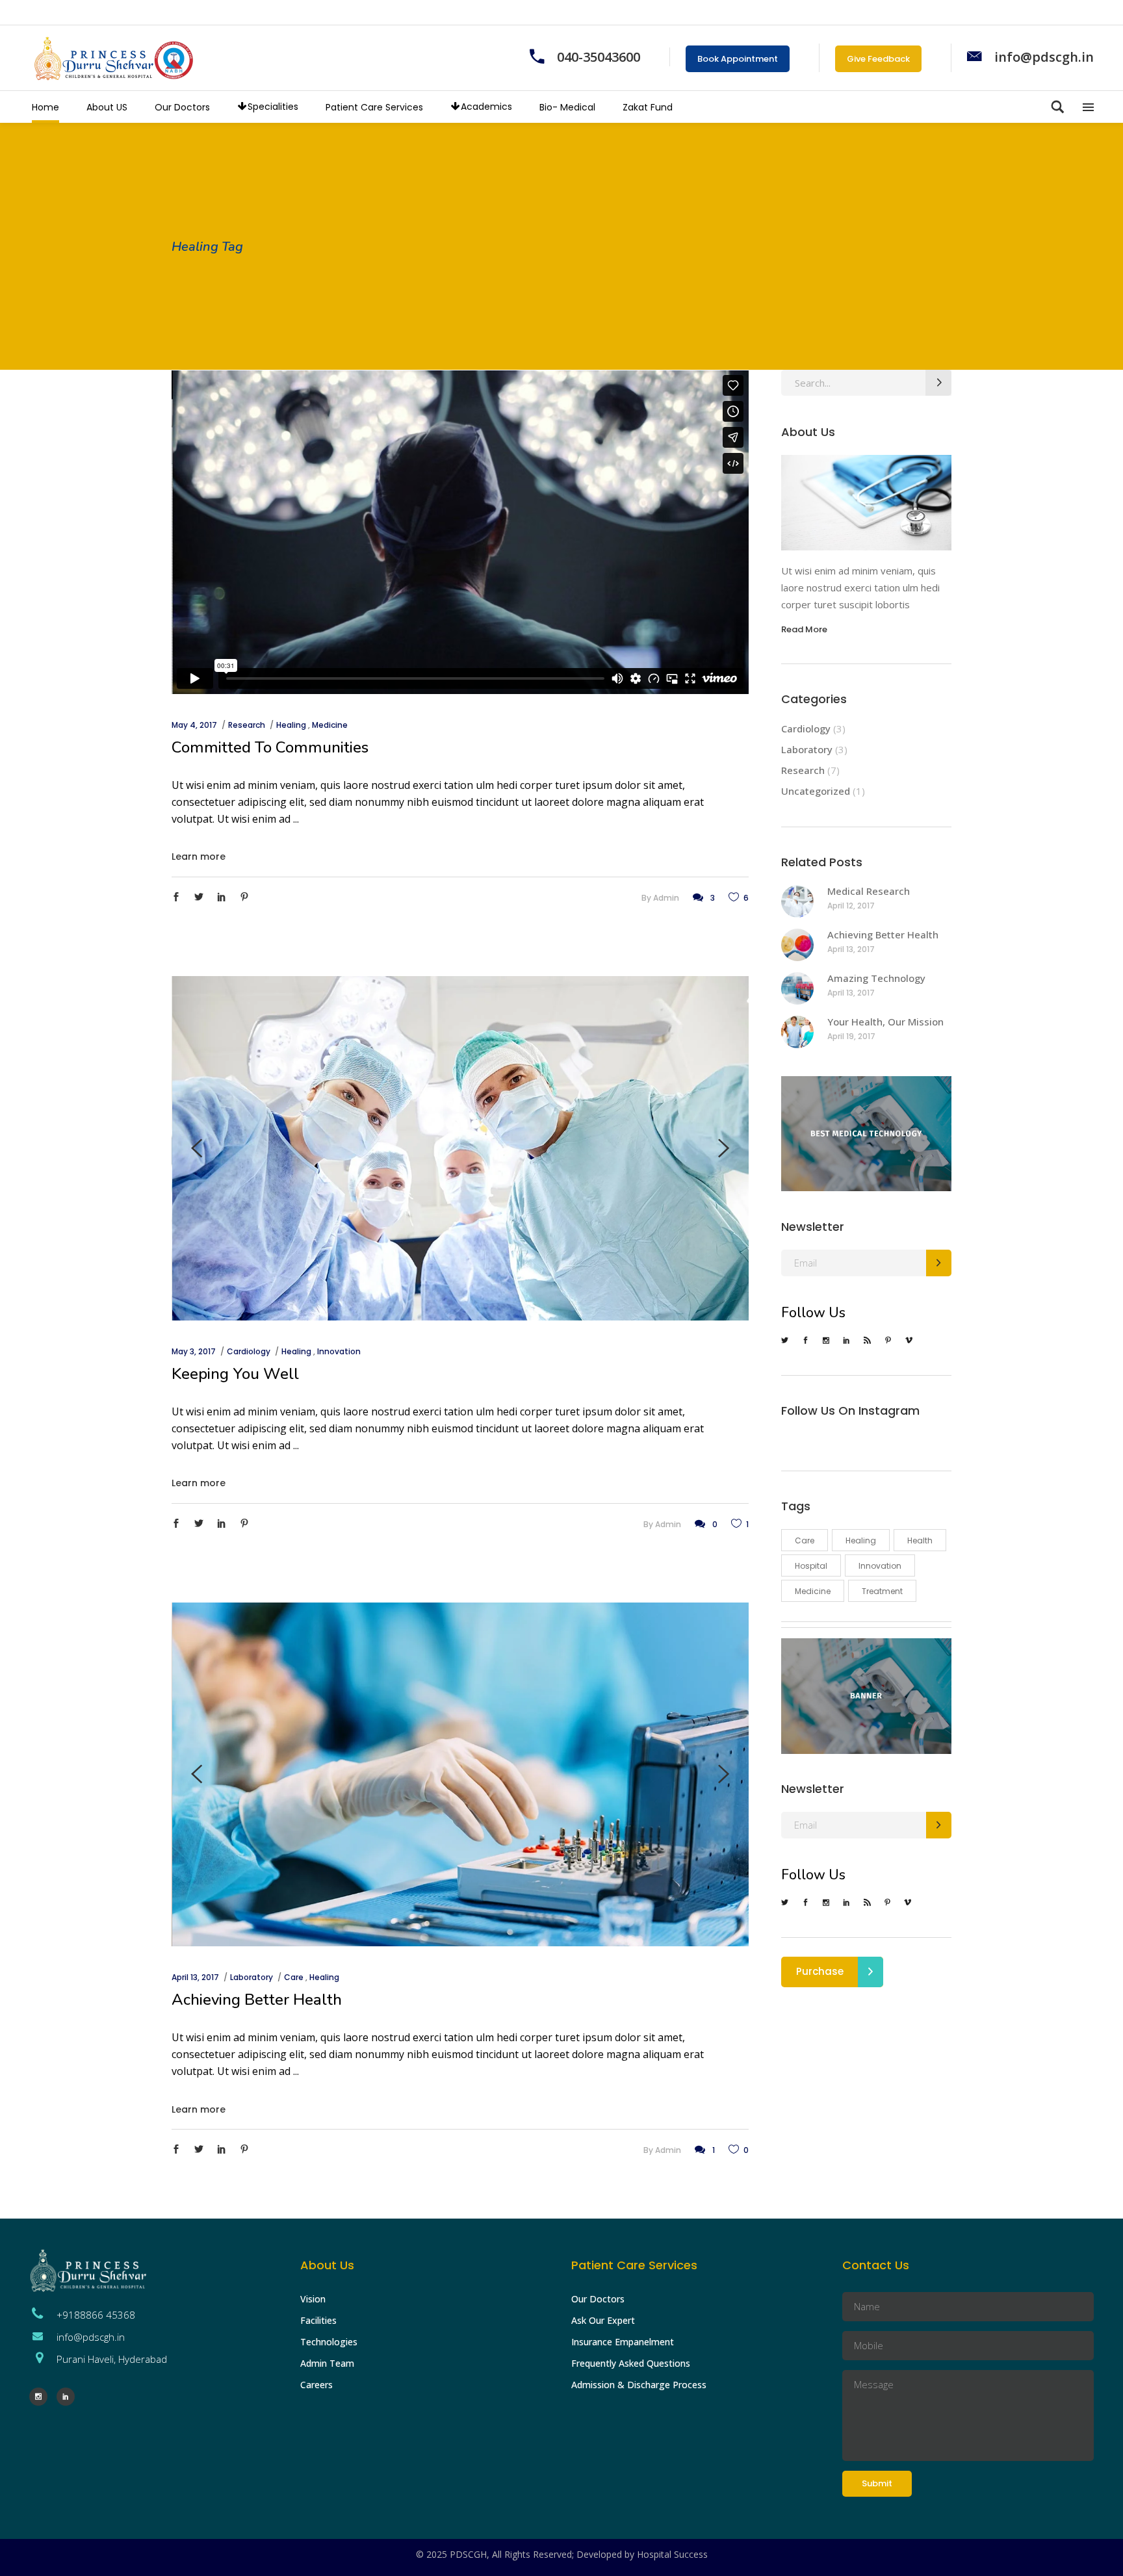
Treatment (882, 1591)
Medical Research (869, 891)
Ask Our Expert (603, 2320)
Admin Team (327, 2363)
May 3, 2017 (194, 1351)
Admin (666, 898)
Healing (291, 725)
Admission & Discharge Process (639, 2385)
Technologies (329, 2342)
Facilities (318, 2320)
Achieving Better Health (257, 2000)
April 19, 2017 (851, 1036)
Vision (313, 2299)
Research (247, 725)
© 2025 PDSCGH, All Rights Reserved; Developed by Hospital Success (562, 2554)
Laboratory (252, 1977)
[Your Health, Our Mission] (797, 1032)
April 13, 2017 (195, 1977)
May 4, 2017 (194, 725)
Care (294, 1977)
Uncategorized (816, 791)
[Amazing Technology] (797, 988)
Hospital (811, 1566)
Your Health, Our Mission (885, 1022)
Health (920, 1540)
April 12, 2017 (851, 906)
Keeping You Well (235, 1374)
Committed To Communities (270, 747)
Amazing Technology (876, 978)
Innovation (339, 1351)
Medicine (330, 725)
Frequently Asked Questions (631, 2363)
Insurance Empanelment (623, 2342)
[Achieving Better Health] (797, 945)
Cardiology (249, 1351)
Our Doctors (598, 2299)
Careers (316, 2385)
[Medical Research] (797, 901)
